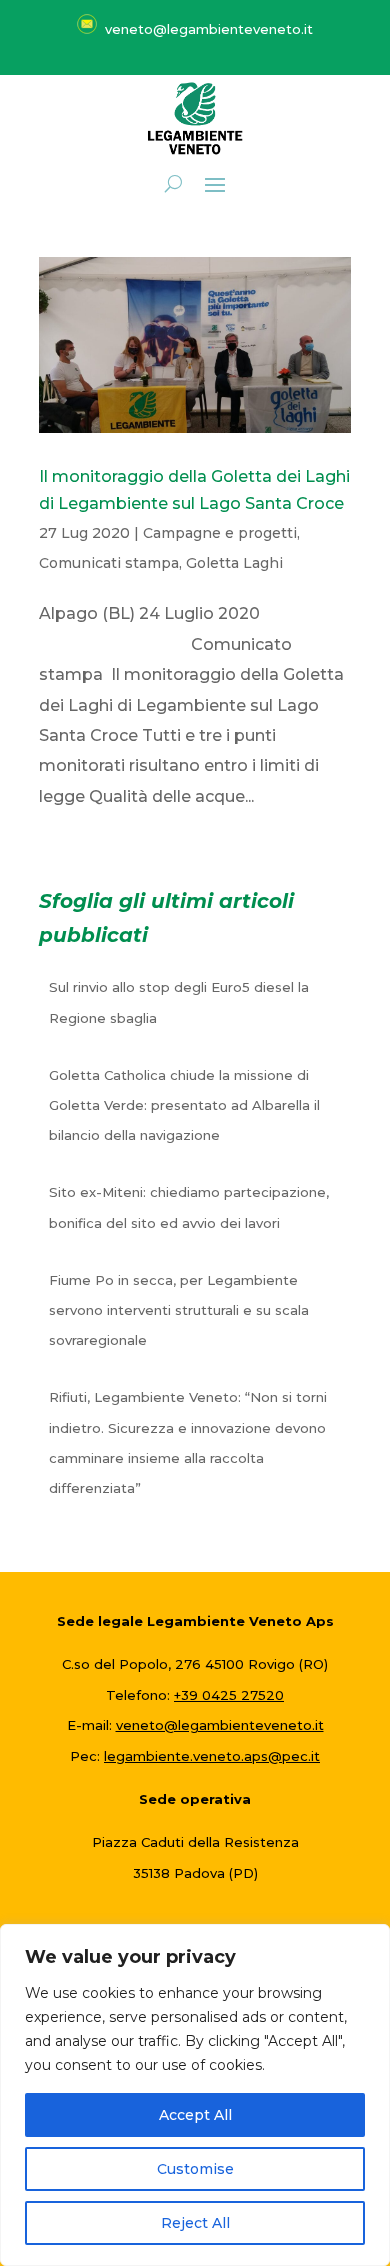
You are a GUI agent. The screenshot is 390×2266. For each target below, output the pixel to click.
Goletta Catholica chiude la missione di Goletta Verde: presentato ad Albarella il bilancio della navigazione (184, 1105)
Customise (195, 2169)
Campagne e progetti (220, 533)
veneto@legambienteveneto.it (220, 1725)
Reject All (195, 2223)
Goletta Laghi (234, 563)
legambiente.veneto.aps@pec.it (212, 1756)
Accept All (195, 2115)
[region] (195, 2095)
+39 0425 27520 (229, 1695)
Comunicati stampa (109, 563)
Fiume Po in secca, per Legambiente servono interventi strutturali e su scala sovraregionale (179, 1310)
